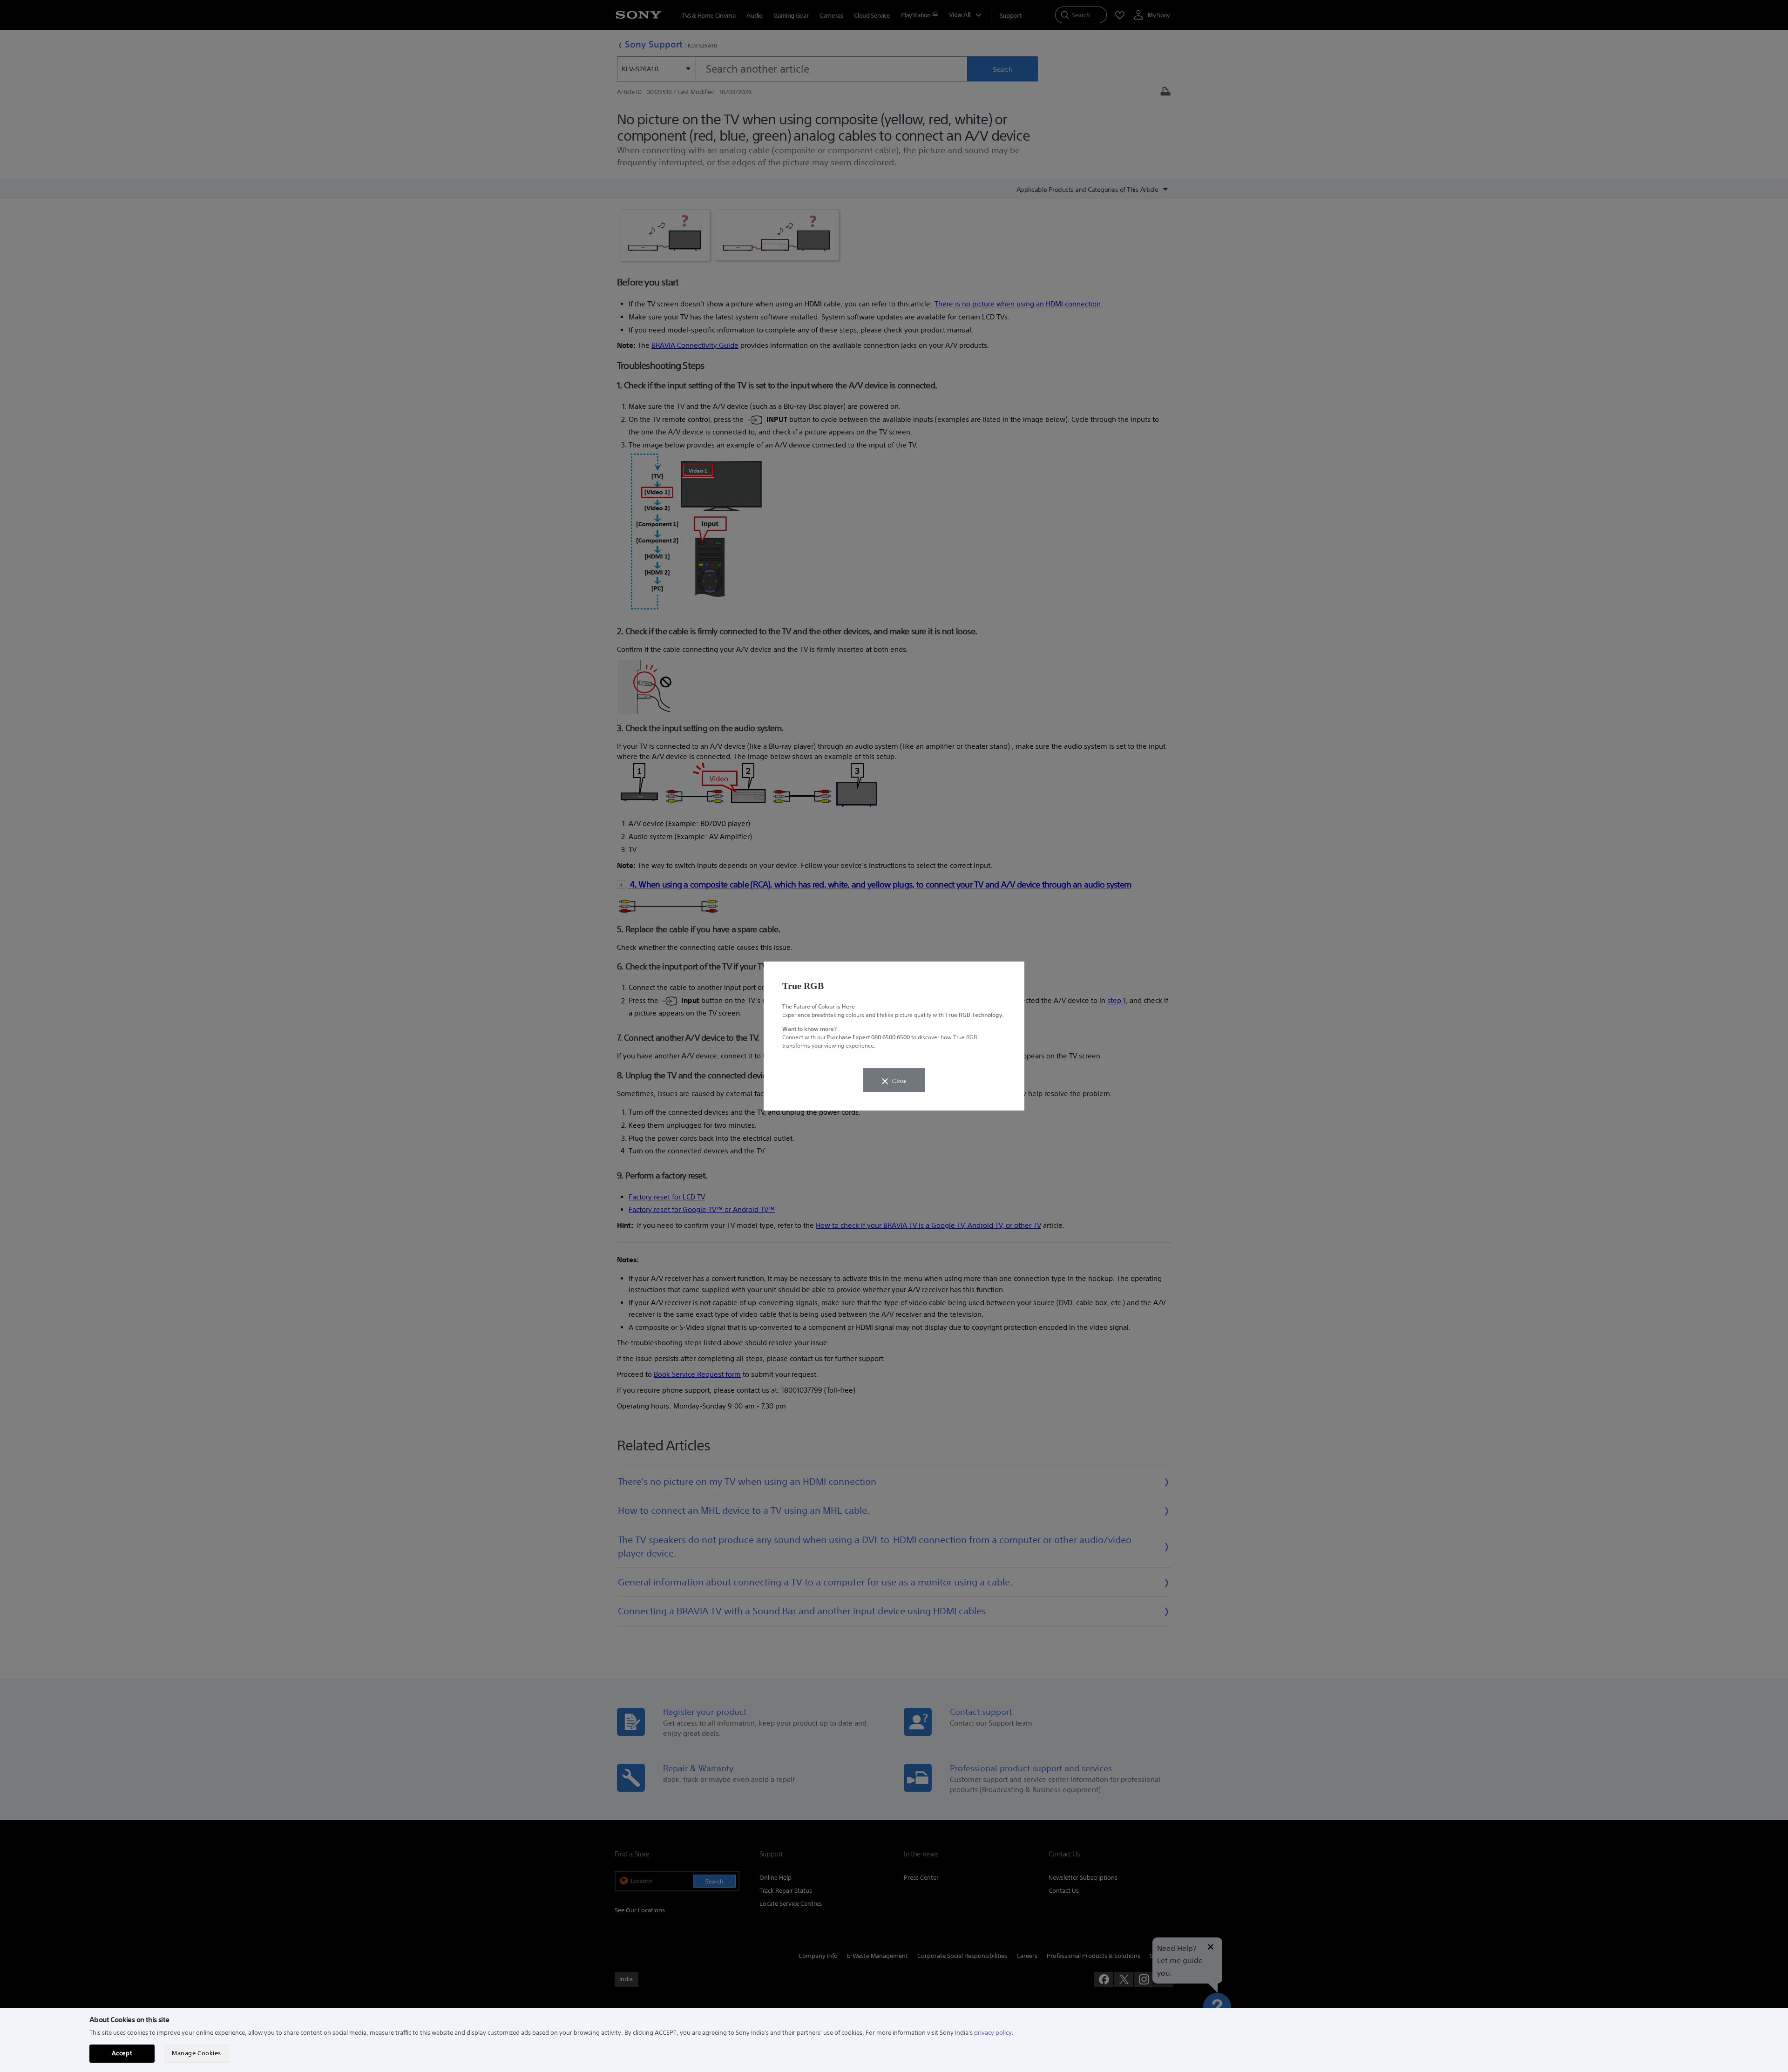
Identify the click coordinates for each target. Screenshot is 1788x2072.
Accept (122, 2053)
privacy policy (993, 2033)
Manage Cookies (196, 2053)
